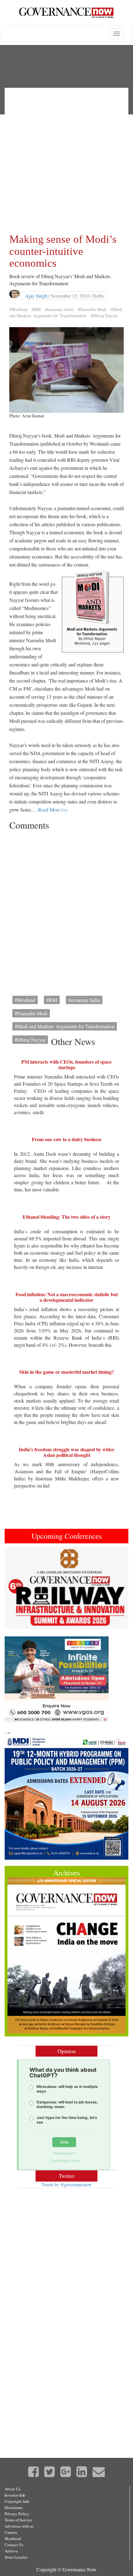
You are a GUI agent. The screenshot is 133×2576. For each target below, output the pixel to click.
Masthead (13, 2538)
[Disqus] (66, 911)
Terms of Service (18, 2520)
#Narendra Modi (92, 309)
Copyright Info (17, 2501)
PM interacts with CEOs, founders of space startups (66, 1064)
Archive (11, 2551)
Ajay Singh (36, 296)
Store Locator (16, 2557)
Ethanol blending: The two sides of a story (66, 1217)
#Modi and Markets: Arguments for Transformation (66, 312)
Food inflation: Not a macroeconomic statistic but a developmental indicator (67, 1297)
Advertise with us (19, 2526)
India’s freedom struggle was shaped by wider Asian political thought (67, 1452)
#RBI (36, 309)
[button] (14, 1588)
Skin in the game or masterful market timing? (67, 1372)
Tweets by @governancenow (66, 2184)
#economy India (59, 309)
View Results (64, 2153)
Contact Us (14, 2545)
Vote (64, 2142)
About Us (13, 2489)
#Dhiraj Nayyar (104, 316)
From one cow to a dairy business (67, 1139)
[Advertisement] (66, 159)
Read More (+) (53, 810)
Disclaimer (14, 2507)
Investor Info (15, 2495)
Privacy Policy (17, 2514)
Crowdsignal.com (64, 2161)
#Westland (18, 309)
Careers (11, 2532)
